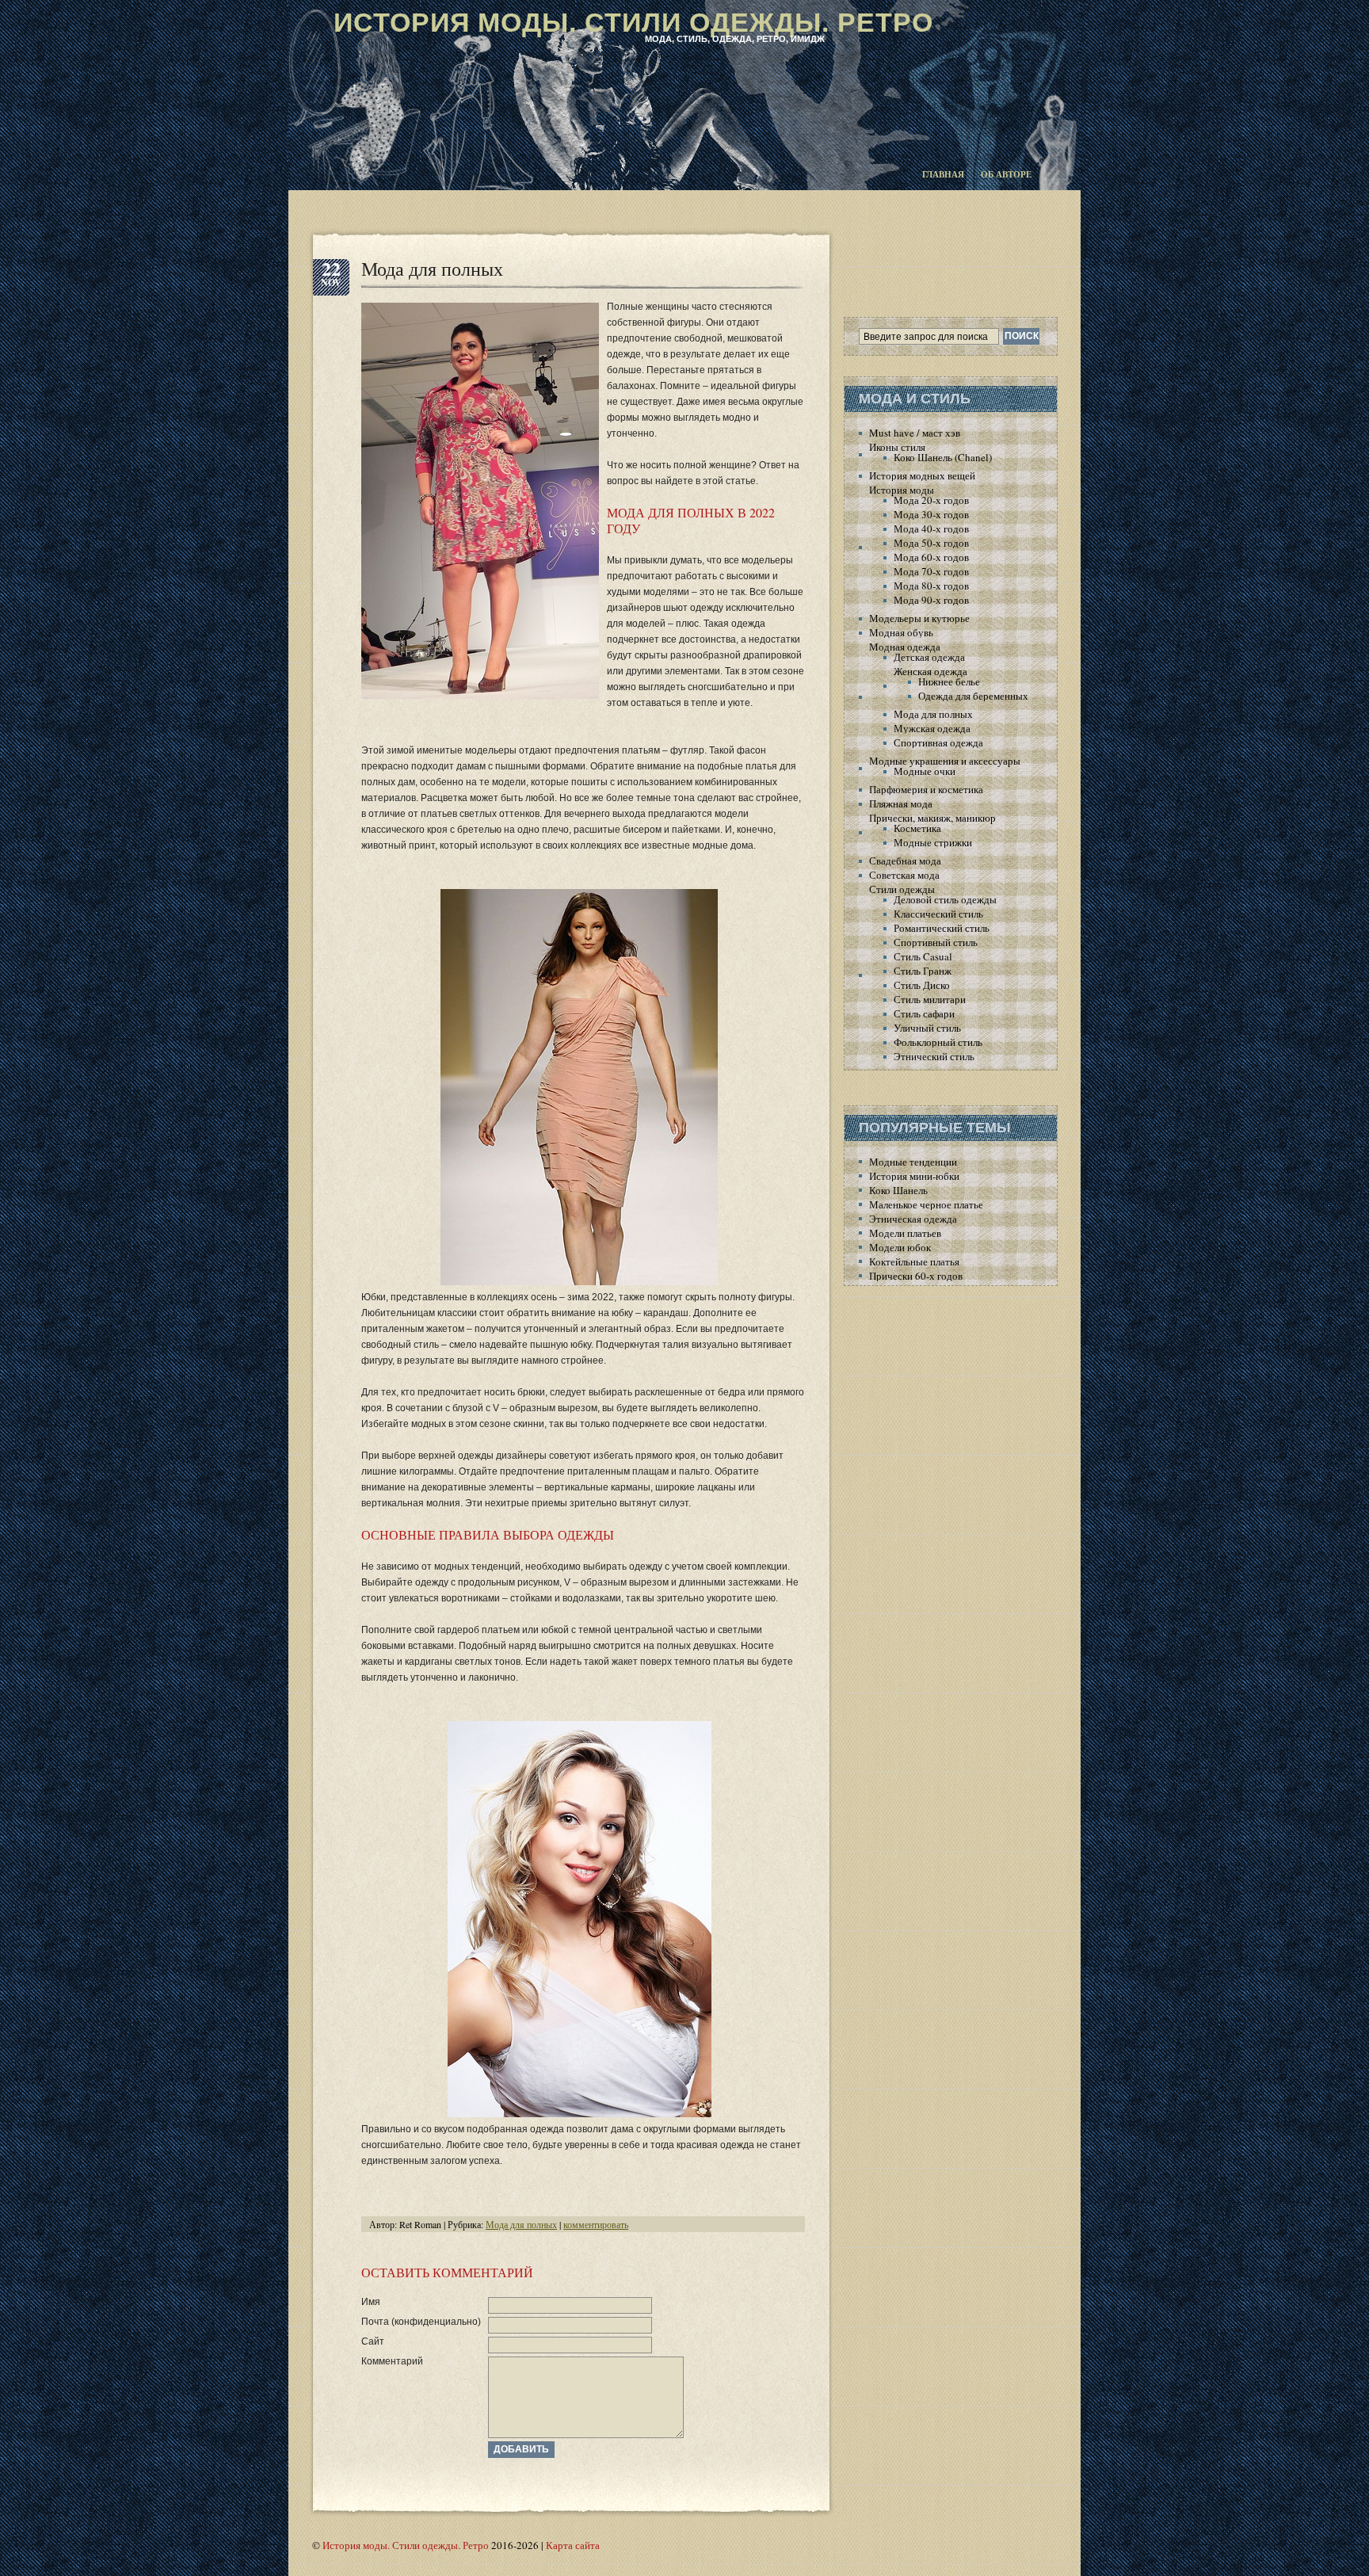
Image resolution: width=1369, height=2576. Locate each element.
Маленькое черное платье (926, 1204)
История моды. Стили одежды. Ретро (633, 22)
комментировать (596, 2224)
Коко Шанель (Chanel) (943, 457)
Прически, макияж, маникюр (932, 818)
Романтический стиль (942, 928)
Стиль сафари (924, 1013)
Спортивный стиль (936, 942)
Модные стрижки (933, 842)
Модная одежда (905, 647)
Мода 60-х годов (931, 557)
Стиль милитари (930, 999)
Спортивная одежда (938, 742)
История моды (902, 490)
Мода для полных (432, 269)
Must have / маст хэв (915, 433)
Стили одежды (902, 889)
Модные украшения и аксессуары (945, 761)
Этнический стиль (934, 1056)
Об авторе (1006, 174)
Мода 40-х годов (931, 529)
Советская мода (904, 875)
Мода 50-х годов (931, 543)
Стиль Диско (922, 985)
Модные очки (925, 771)
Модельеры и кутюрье (919, 618)
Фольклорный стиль (938, 1042)
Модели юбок (900, 1247)
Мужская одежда (932, 728)
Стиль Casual (923, 956)
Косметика (917, 828)
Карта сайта (573, 2545)
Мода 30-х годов (931, 514)
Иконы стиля (897, 447)
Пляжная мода (901, 803)
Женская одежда (930, 671)
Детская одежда (929, 657)
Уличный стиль (927, 1028)
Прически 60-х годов (916, 1276)
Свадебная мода (905, 861)
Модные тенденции (913, 1162)
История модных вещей (922, 475)
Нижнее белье (949, 681)
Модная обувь (901, 632)
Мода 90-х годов (931, 600)
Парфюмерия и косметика (926, 789)
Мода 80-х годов (931, 586)
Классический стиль (938, 914)
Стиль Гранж (923, 971)
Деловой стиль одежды (945, 899)
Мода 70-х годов (931, 571)
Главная (943, 174)
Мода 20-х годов (931, 500)
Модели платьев (905, 1233)
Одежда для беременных (973, 696)
